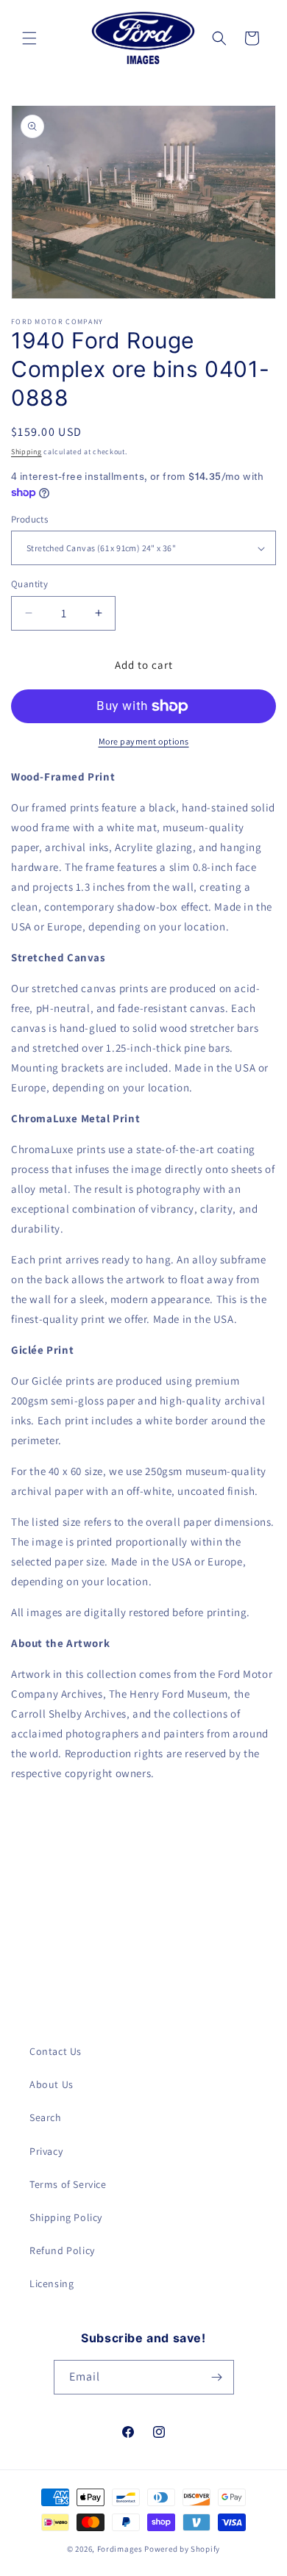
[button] (29, 38)
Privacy (46, 2151)
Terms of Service (68, 2184)
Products (29, 519)
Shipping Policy (66, 2217)
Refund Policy (62, 2250)
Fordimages (120, 2549)
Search (46, 2117)
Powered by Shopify (182, 2549)
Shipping (26, 452)
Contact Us (56, 2051)
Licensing (52, 2283)
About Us (52, 2084)
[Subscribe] (217, 2377)
